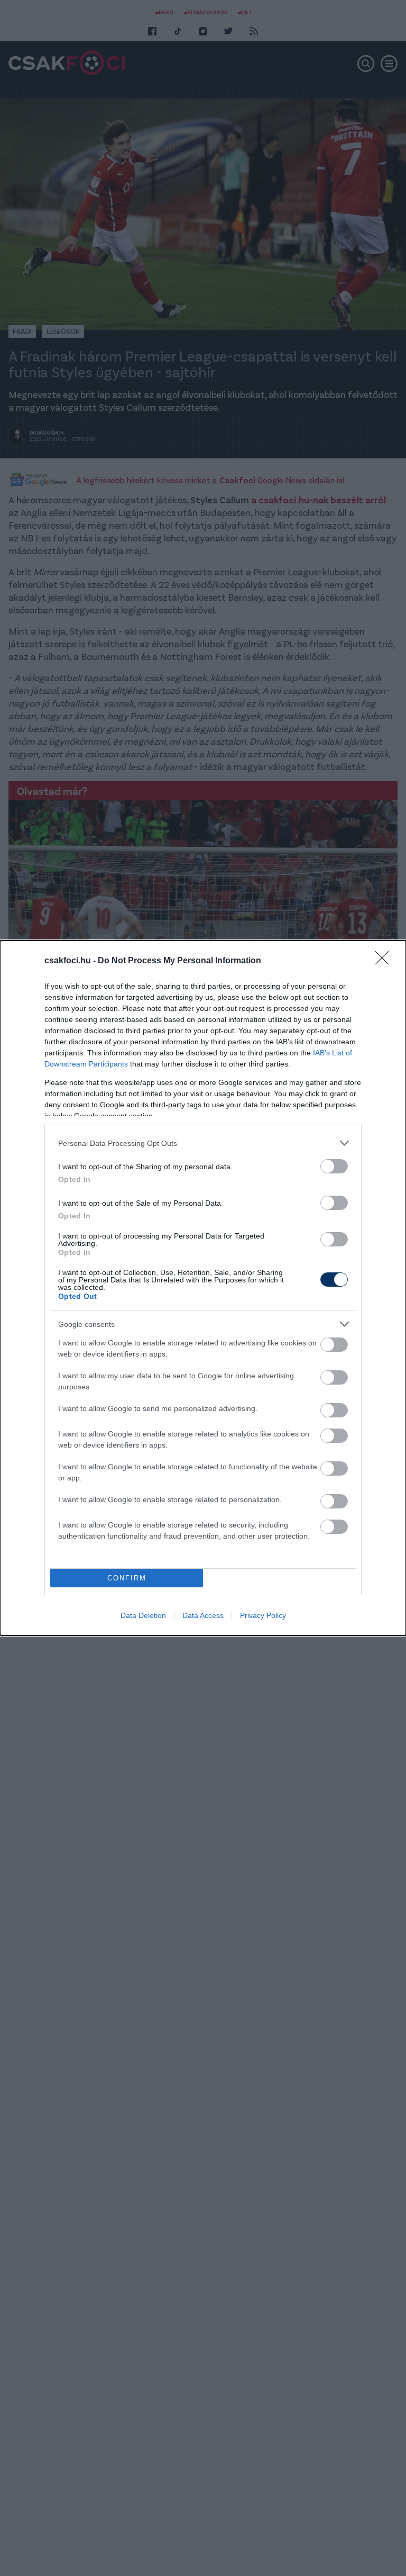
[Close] (385, 961)
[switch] (334, 1166)
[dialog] (203, 1288)
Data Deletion (143, 1615)
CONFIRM (127, 1578)
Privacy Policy (263, 1615)
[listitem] (203, 1143)
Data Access (203, 1615)
